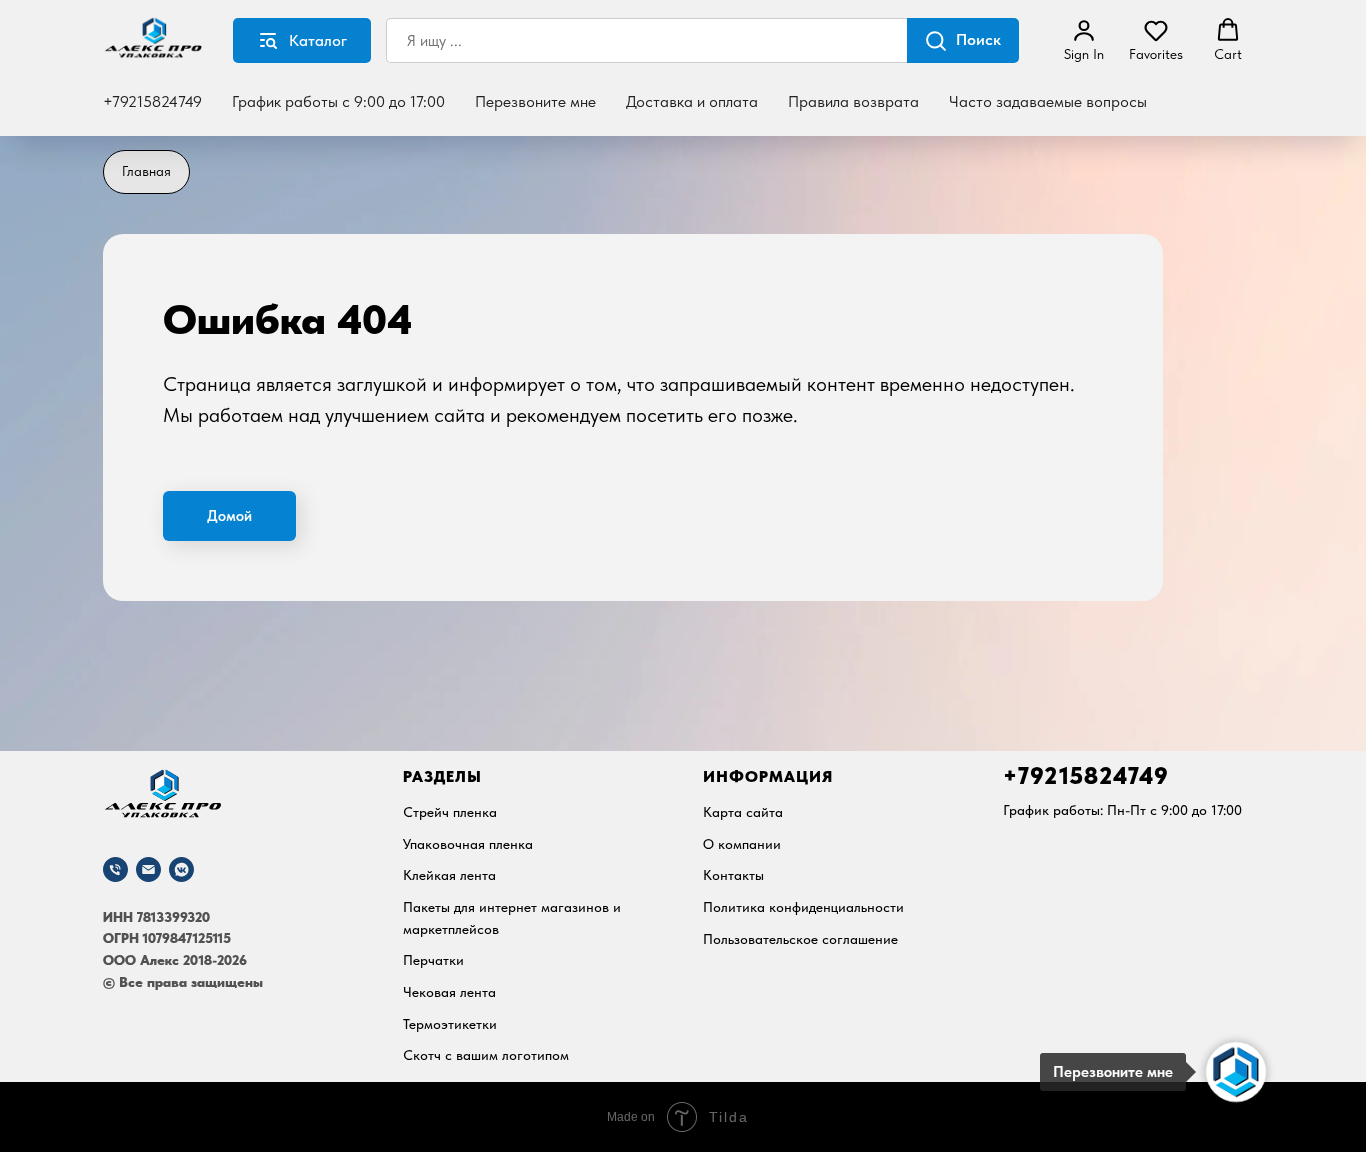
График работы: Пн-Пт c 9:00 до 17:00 (1122, 810)
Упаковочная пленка (468, 844)
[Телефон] (115, 869)
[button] (1084, 40)
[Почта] (148, 869)
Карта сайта (743, 812)
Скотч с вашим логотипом (486, 1055)
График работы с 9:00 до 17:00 (338, 101)
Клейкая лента (449, 875)
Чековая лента (449, 992)
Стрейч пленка (450, 812)
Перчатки (433, 960)
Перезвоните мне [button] (535, 101)
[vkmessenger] (181, 869)
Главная (146, 171)
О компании (742, 844)
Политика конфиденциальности (803, 907)
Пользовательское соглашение (800, 939)
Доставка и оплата (692, 101)
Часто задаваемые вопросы (1048, 101)
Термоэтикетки (450, 1024)
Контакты (733, 875)
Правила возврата (853, 101)
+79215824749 (152, 101)
